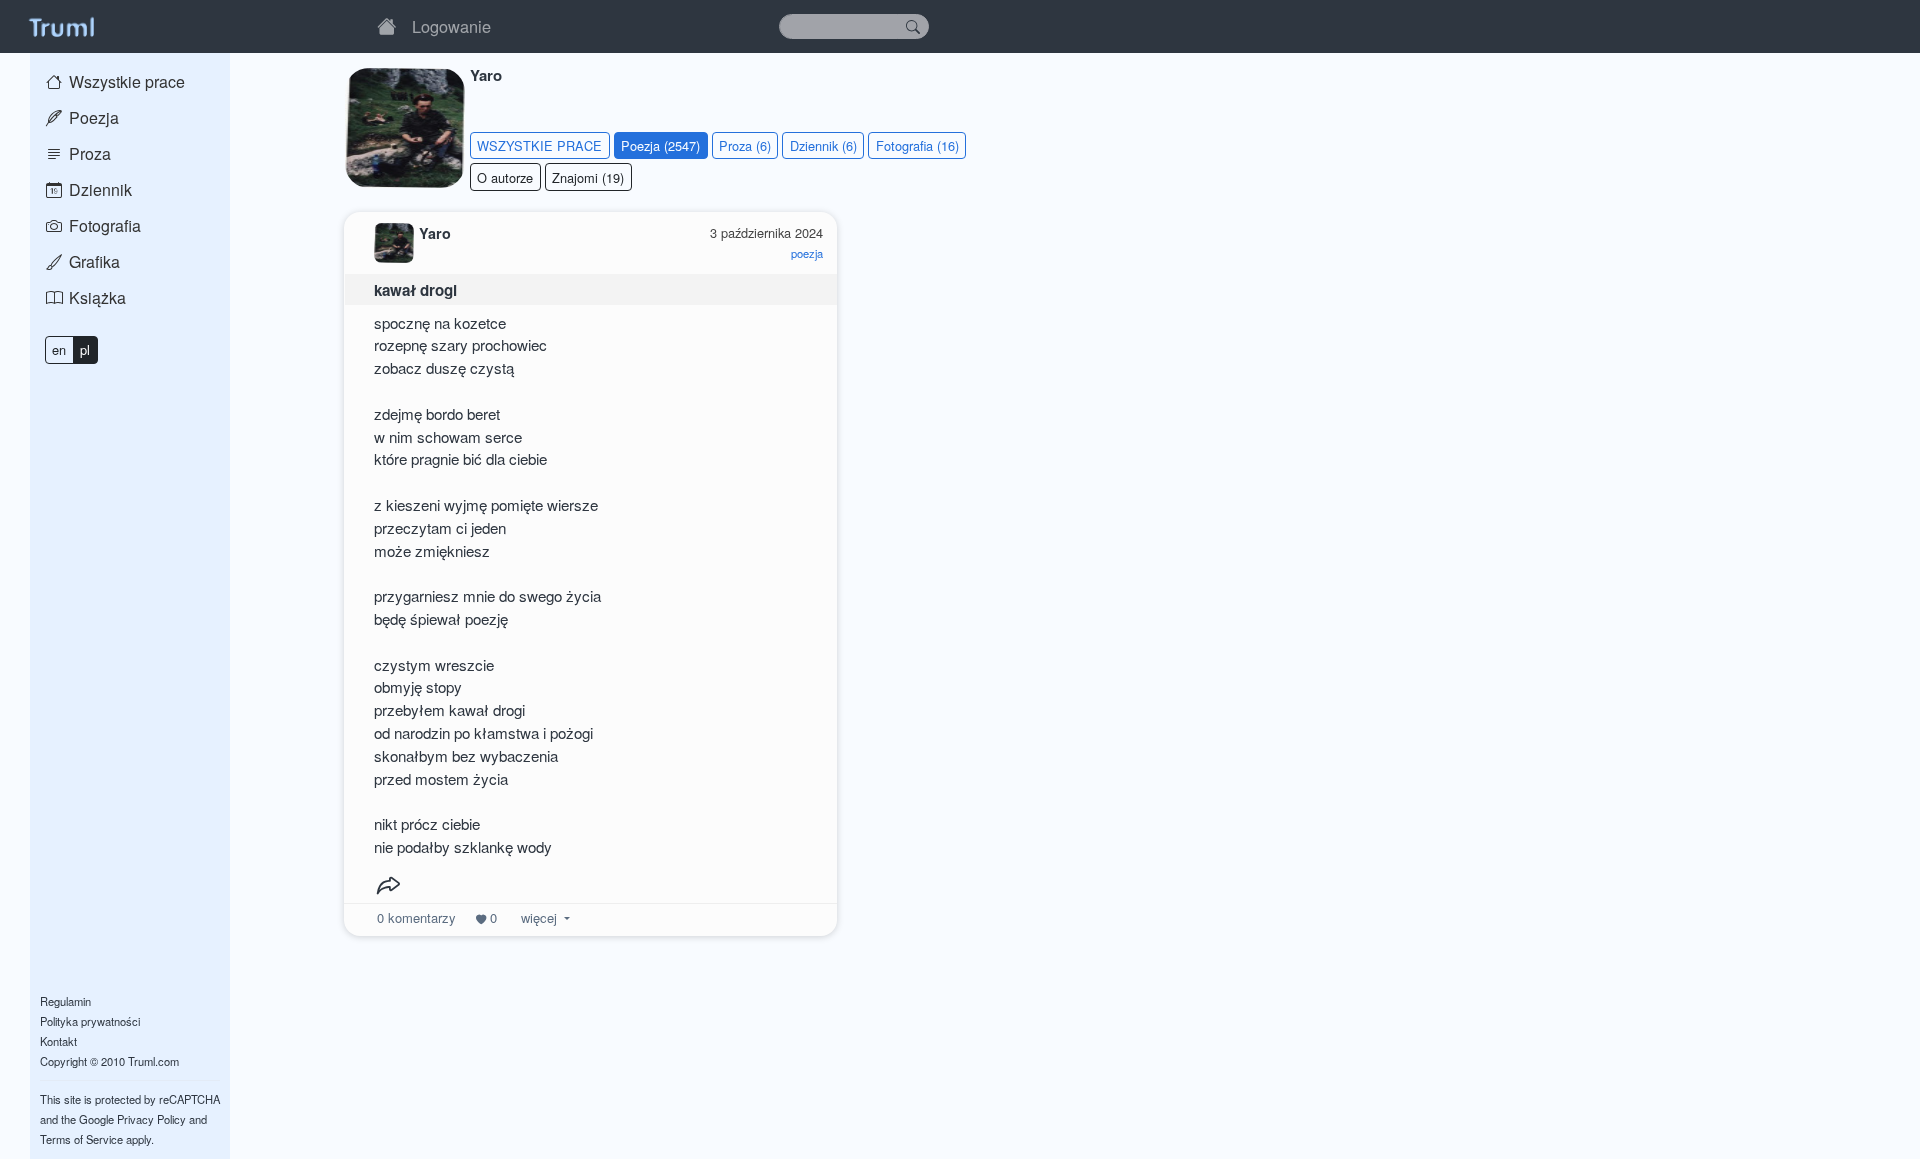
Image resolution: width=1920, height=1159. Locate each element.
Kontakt (58, 1041)
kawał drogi (415, 290)
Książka (95, 297)
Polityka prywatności (90, 1021)
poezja (807, 253)
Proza (88, 153)
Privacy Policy (151, 1119)
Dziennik (98, 189)
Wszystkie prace (125, 81)
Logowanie (451, 26)
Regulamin (65, 1001)
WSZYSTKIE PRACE (539, 145)
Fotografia (103, 225)
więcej (539, 917)
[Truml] (61, 26)
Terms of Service (81, 1139)
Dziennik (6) (823, 145)
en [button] (59, 349)
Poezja (92, 117)
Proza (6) (745, 145)
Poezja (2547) (660, 145)
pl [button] (85, 349)
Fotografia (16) (917, 145)
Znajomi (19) (588, 177)
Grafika (92, 261)
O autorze (505, 177)
